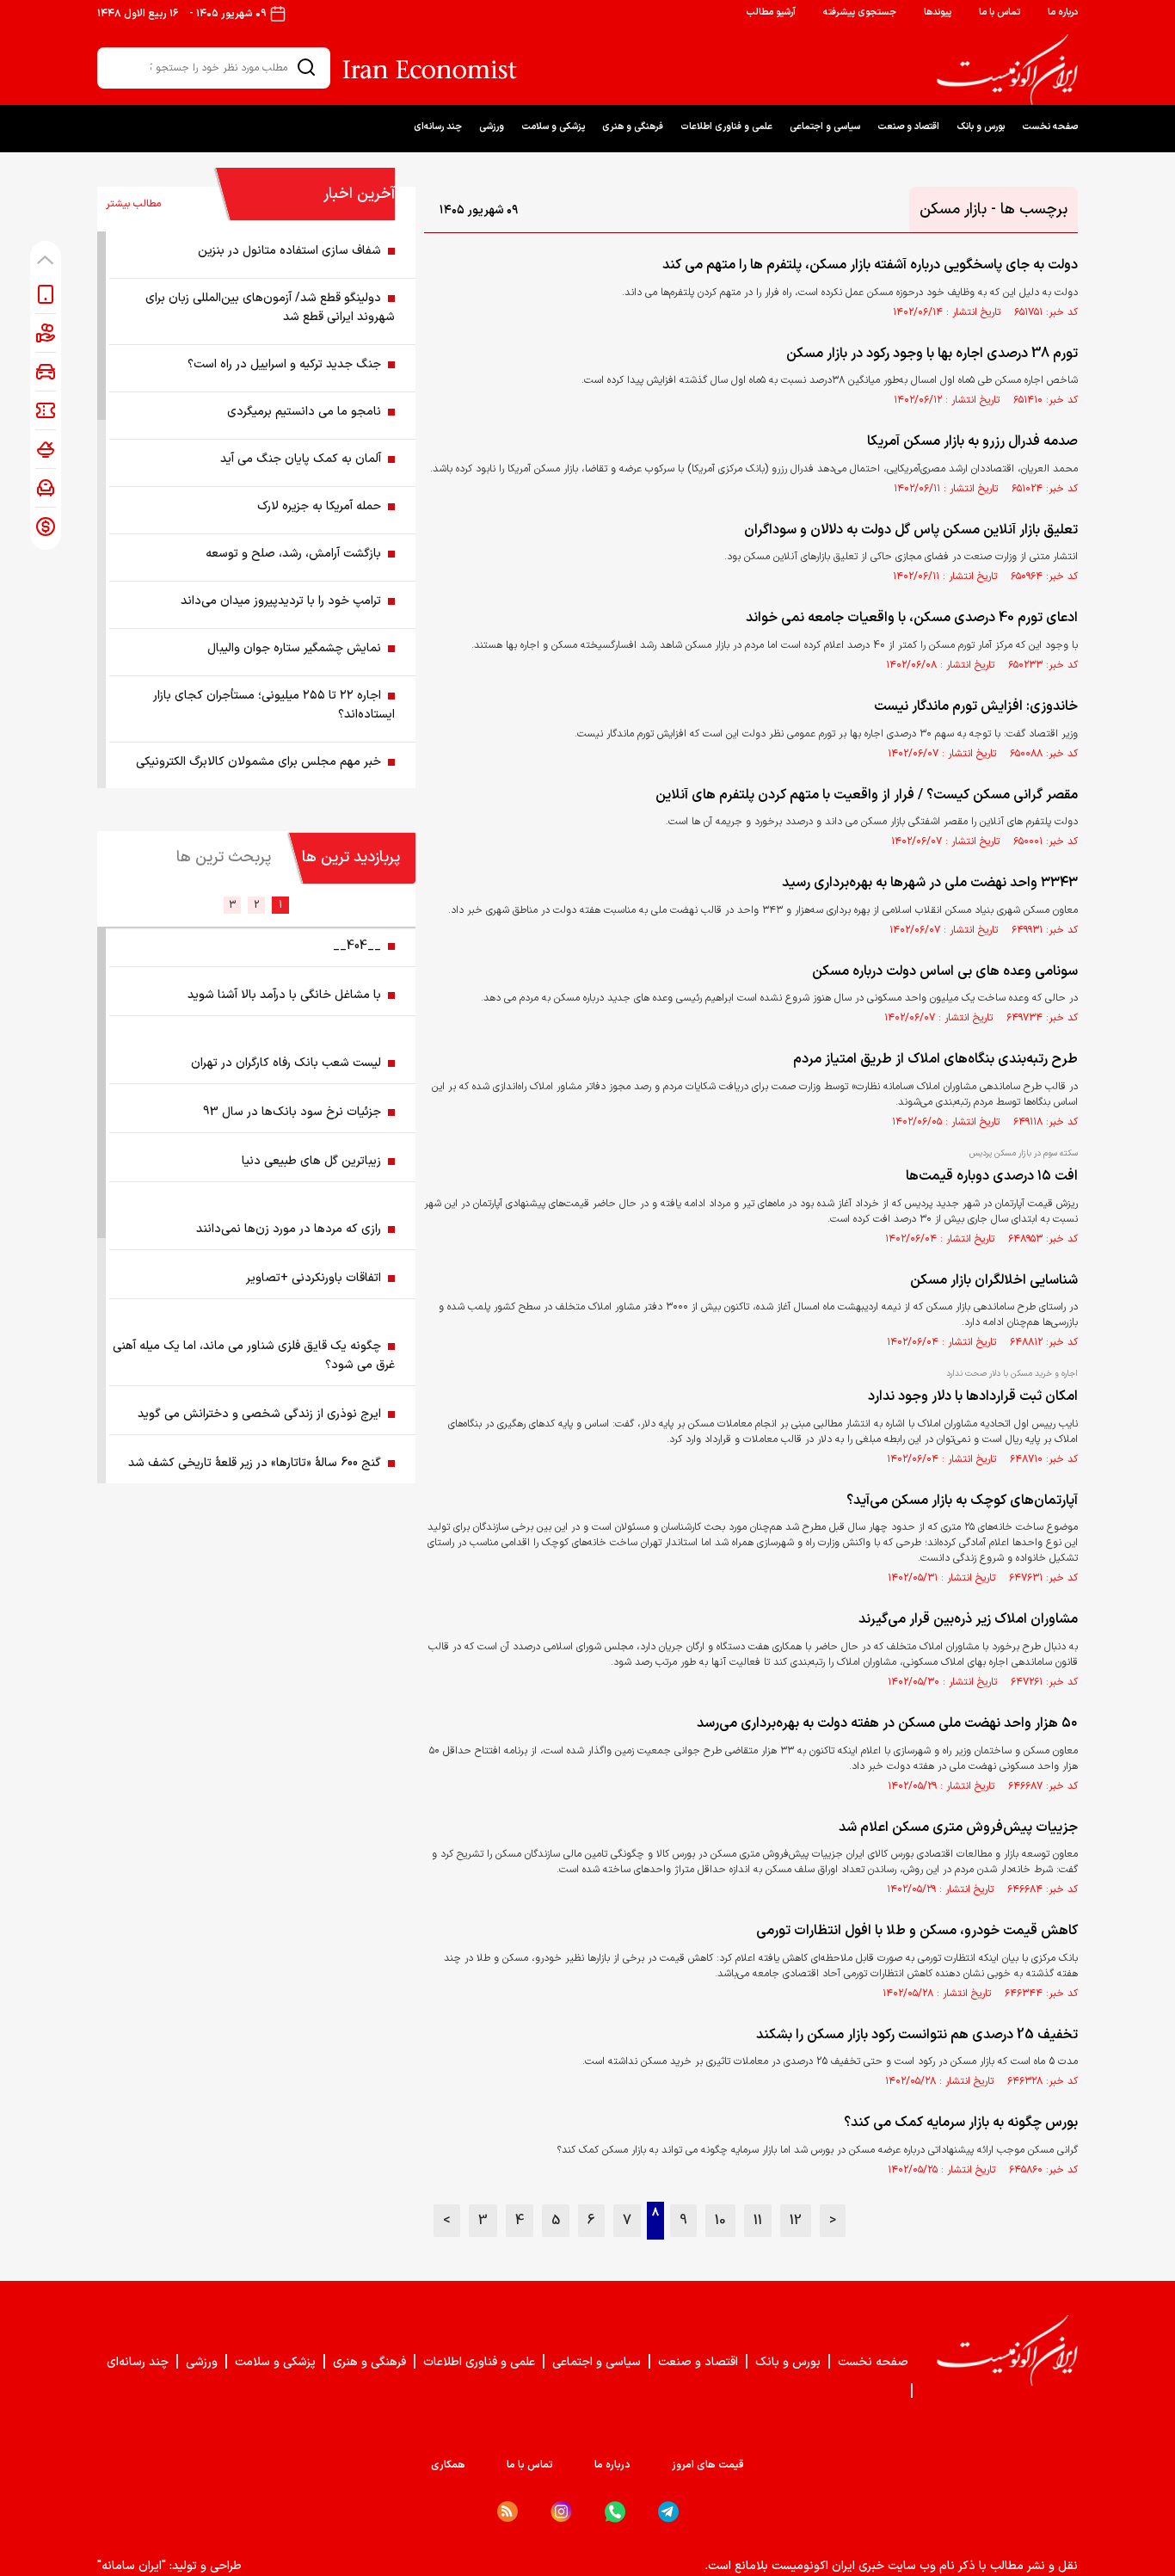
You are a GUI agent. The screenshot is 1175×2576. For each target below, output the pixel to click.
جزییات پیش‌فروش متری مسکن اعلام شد (958, 1827)
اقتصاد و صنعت (908, 127)
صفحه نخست (1050, 127)
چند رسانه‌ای (438, 127)
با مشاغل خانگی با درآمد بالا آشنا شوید (284, 995)
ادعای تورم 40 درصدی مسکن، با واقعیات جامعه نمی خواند (912, 618)
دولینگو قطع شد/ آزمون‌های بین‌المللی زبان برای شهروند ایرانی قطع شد (270, 308)
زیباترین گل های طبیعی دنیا (311, 1161)
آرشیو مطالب (771, 12)
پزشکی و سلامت (553, 127)
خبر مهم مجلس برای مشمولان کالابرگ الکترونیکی (258, 762)
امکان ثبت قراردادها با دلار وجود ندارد (973, 1396)
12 (796, 2221)
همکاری (448, 2465)
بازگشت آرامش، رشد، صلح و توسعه (293, 554)
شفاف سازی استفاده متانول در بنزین (289, 251)
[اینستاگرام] (561, 2512)
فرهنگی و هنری (633, 127)
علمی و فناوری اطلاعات (726, 127)
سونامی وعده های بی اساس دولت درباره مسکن (945, 971)
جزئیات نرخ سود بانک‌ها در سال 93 (292, 1112)
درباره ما (1063, 12)
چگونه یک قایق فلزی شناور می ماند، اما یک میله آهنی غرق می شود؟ (254, 1356)
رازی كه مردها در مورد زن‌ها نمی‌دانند (289, 1229)
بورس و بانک (981, 127)
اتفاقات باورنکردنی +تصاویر (314, 1278)
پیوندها (938, 12)
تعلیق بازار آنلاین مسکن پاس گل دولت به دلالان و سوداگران (911, 530)
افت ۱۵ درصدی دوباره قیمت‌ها (992, 1176)
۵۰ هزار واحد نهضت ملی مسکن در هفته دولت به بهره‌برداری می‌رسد (887, 1723)
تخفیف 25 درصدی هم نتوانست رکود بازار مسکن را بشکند (917, 2035)
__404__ (357, 946)
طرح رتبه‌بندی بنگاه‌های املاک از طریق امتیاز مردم (935, 1059)
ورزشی (492, 127)
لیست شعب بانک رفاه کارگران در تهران (286, 1063)
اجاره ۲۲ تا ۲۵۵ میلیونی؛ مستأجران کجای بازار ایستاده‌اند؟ (274, 705)
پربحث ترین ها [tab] (224, 857)
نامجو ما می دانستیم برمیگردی (304, 412)
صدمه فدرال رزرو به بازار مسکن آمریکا (972, 441)
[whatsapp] (615, 2512)
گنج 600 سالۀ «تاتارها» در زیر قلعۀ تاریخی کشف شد (255, 1463)
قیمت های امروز (708, 2465)
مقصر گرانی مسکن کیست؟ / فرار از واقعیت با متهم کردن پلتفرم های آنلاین (867, 795)
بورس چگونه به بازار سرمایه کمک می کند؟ (961, 2123)
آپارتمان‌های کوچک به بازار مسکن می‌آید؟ (962, 1501)
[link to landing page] (1007, 70)
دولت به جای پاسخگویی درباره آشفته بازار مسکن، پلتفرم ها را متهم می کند (870, 265)
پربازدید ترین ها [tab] (351, 857)
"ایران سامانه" (132, 2566)
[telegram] (668, 2512)
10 (720, 2221)
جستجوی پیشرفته (860, 12)
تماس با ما (1000, 12)
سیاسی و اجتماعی (825, 127)
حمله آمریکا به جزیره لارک (319, 506)
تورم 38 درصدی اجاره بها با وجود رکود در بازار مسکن (932, 354)
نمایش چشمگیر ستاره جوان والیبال (294, 648)
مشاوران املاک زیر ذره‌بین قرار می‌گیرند (968, 1619)
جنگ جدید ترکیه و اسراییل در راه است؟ (284, 364)
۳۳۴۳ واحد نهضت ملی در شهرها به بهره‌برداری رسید (930, 883)
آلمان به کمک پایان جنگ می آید (301, 459)
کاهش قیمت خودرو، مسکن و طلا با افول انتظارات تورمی (917, 1931)
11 (758, 2221)
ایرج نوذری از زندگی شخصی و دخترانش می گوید (259, 1414)
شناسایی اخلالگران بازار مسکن (994, 1280)
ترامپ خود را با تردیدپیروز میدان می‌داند (281, 601)
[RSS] (508, 2511)
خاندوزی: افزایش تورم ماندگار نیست (976, 706)
